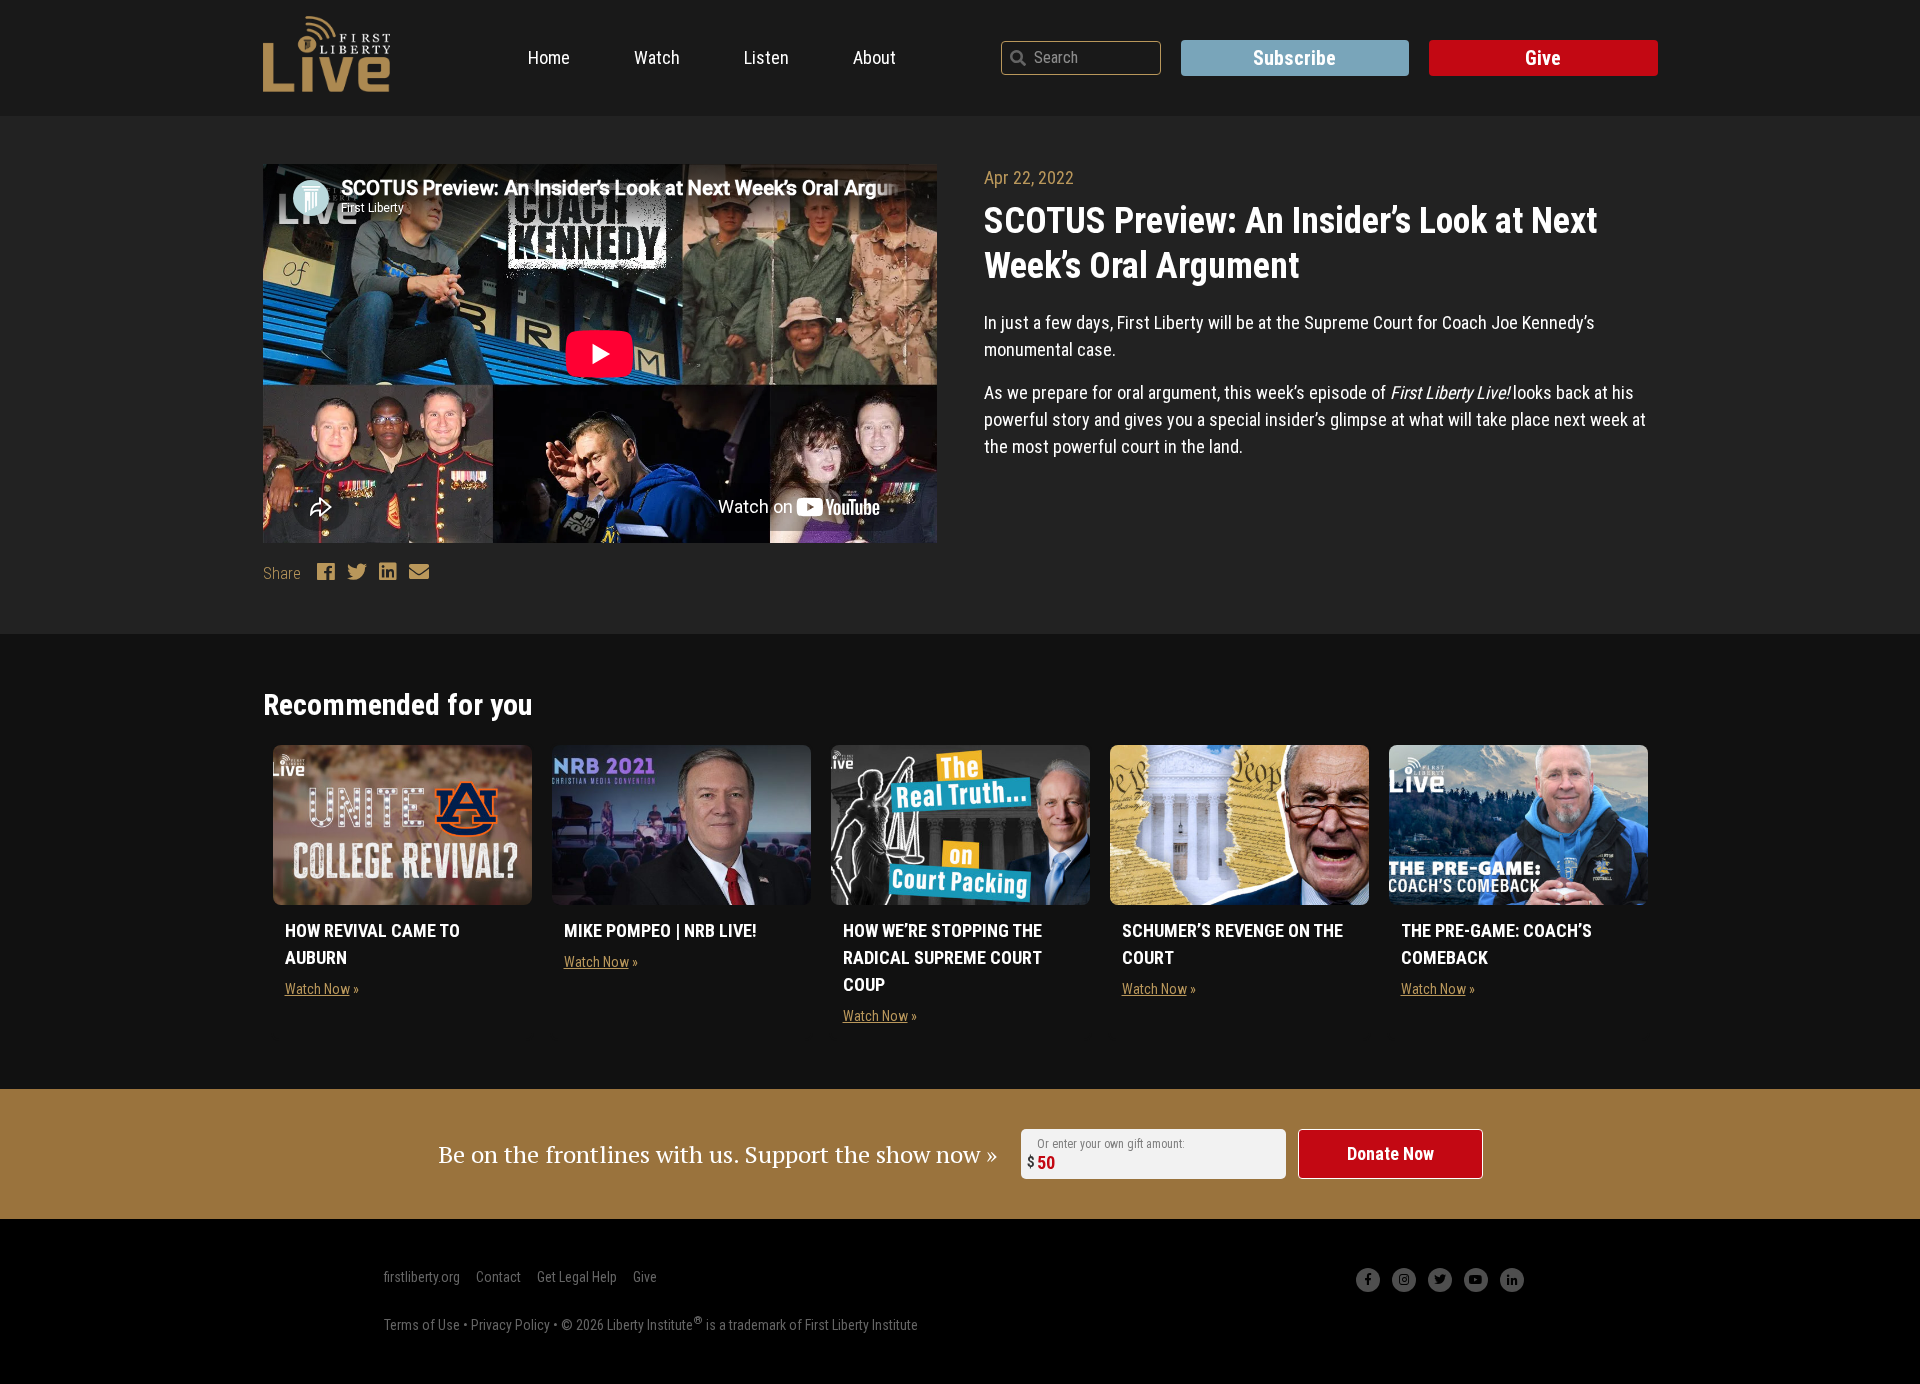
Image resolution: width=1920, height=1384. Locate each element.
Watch (657, 57)
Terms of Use (422, 1325)
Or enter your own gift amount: (1111, 1144)
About (874, 57)
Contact (498, 1277)
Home (549, 57)
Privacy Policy (510, 1325)
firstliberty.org (422, 1277)
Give (1543, 58)
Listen (766, 57)
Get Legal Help (577, 1277)
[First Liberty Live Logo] (327, 54)
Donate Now (1390, 1153)
